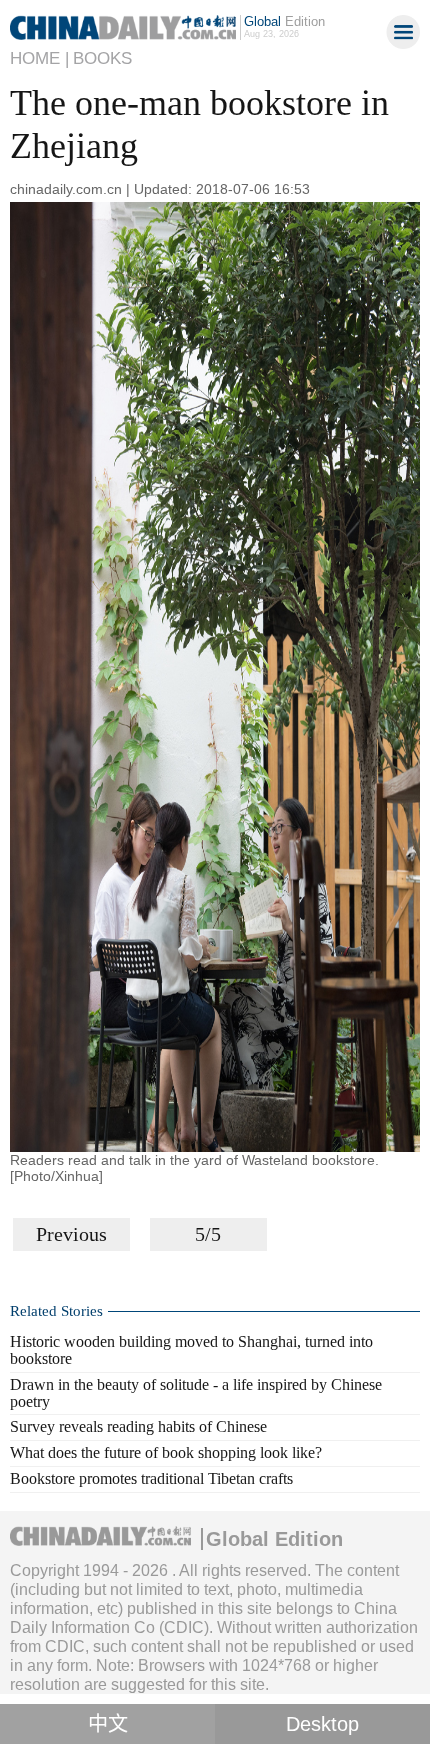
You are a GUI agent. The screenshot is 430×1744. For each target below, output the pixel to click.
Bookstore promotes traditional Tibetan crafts (151, 1478)
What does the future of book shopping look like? (166, 1452)
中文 (108, 1724)
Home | (39, 58)
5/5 (208, 1234)
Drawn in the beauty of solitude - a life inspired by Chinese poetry (196, 1393)
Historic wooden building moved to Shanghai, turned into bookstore (191, 1350)
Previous (71, 1234)
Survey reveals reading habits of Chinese (138, 1426)
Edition (284, 21)
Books (102, 58)
